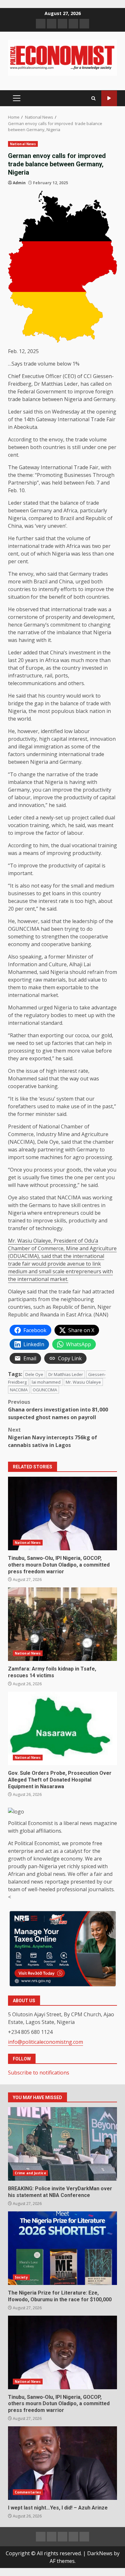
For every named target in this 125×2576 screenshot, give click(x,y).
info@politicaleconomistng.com (46, 2042)
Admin (19, 183)
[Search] (93, 98)
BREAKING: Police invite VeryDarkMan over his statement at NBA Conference (63, 2144)
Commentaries (28, 2492)
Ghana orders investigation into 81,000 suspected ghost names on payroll (58, 1410)
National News (23, 144)
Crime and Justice (30, 2173)
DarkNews (100, 2553)
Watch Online (109, 98)
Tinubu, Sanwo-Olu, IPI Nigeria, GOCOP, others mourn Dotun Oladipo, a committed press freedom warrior (63, 1513)
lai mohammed (46, 1382)
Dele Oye (34, 1374)
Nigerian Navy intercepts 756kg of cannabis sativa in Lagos (53, 1437)
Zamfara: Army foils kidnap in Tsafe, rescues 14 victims (63, 1624)
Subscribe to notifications (39, 2073)
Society (21, 2277)
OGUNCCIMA (45, 1390)
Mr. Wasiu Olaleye (83, 1382)
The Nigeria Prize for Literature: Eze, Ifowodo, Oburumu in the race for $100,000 (63, 2248)
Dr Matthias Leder (66, 1374)
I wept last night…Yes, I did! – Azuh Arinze (63, 2463)
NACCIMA (19, 1390)
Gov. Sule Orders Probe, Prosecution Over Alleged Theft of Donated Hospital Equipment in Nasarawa (63, 1728)
